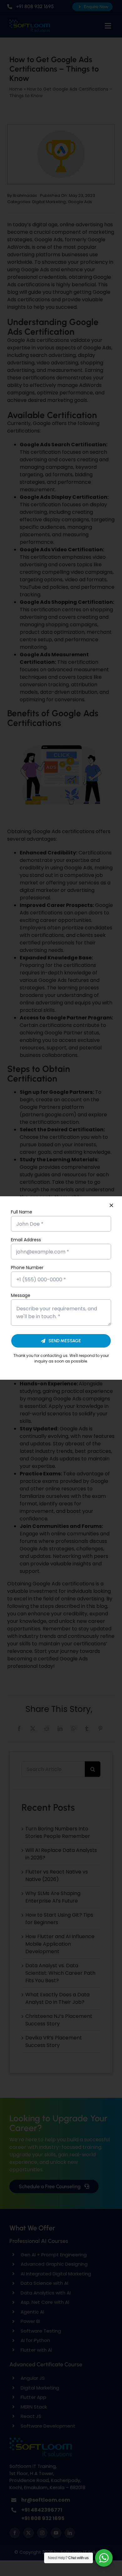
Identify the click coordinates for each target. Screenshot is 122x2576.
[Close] (111, 1205)
